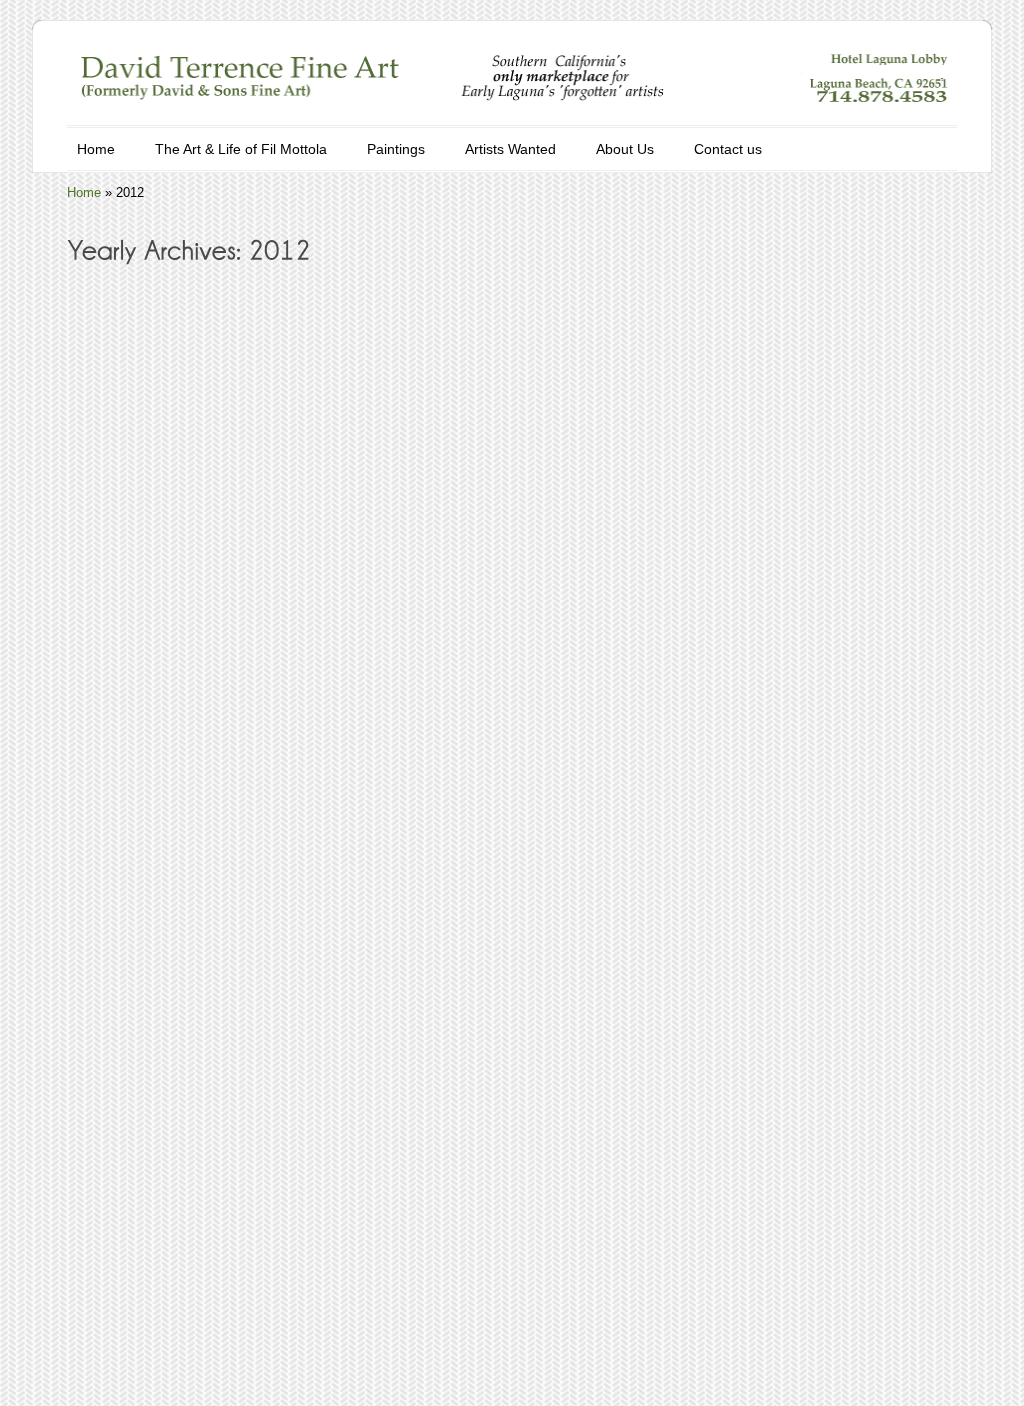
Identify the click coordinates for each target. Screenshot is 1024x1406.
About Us (625, 149)
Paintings (396, 149)
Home (96, 149)
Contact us (728, 149)
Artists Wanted (510, 149)
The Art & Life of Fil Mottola (241, 149)
